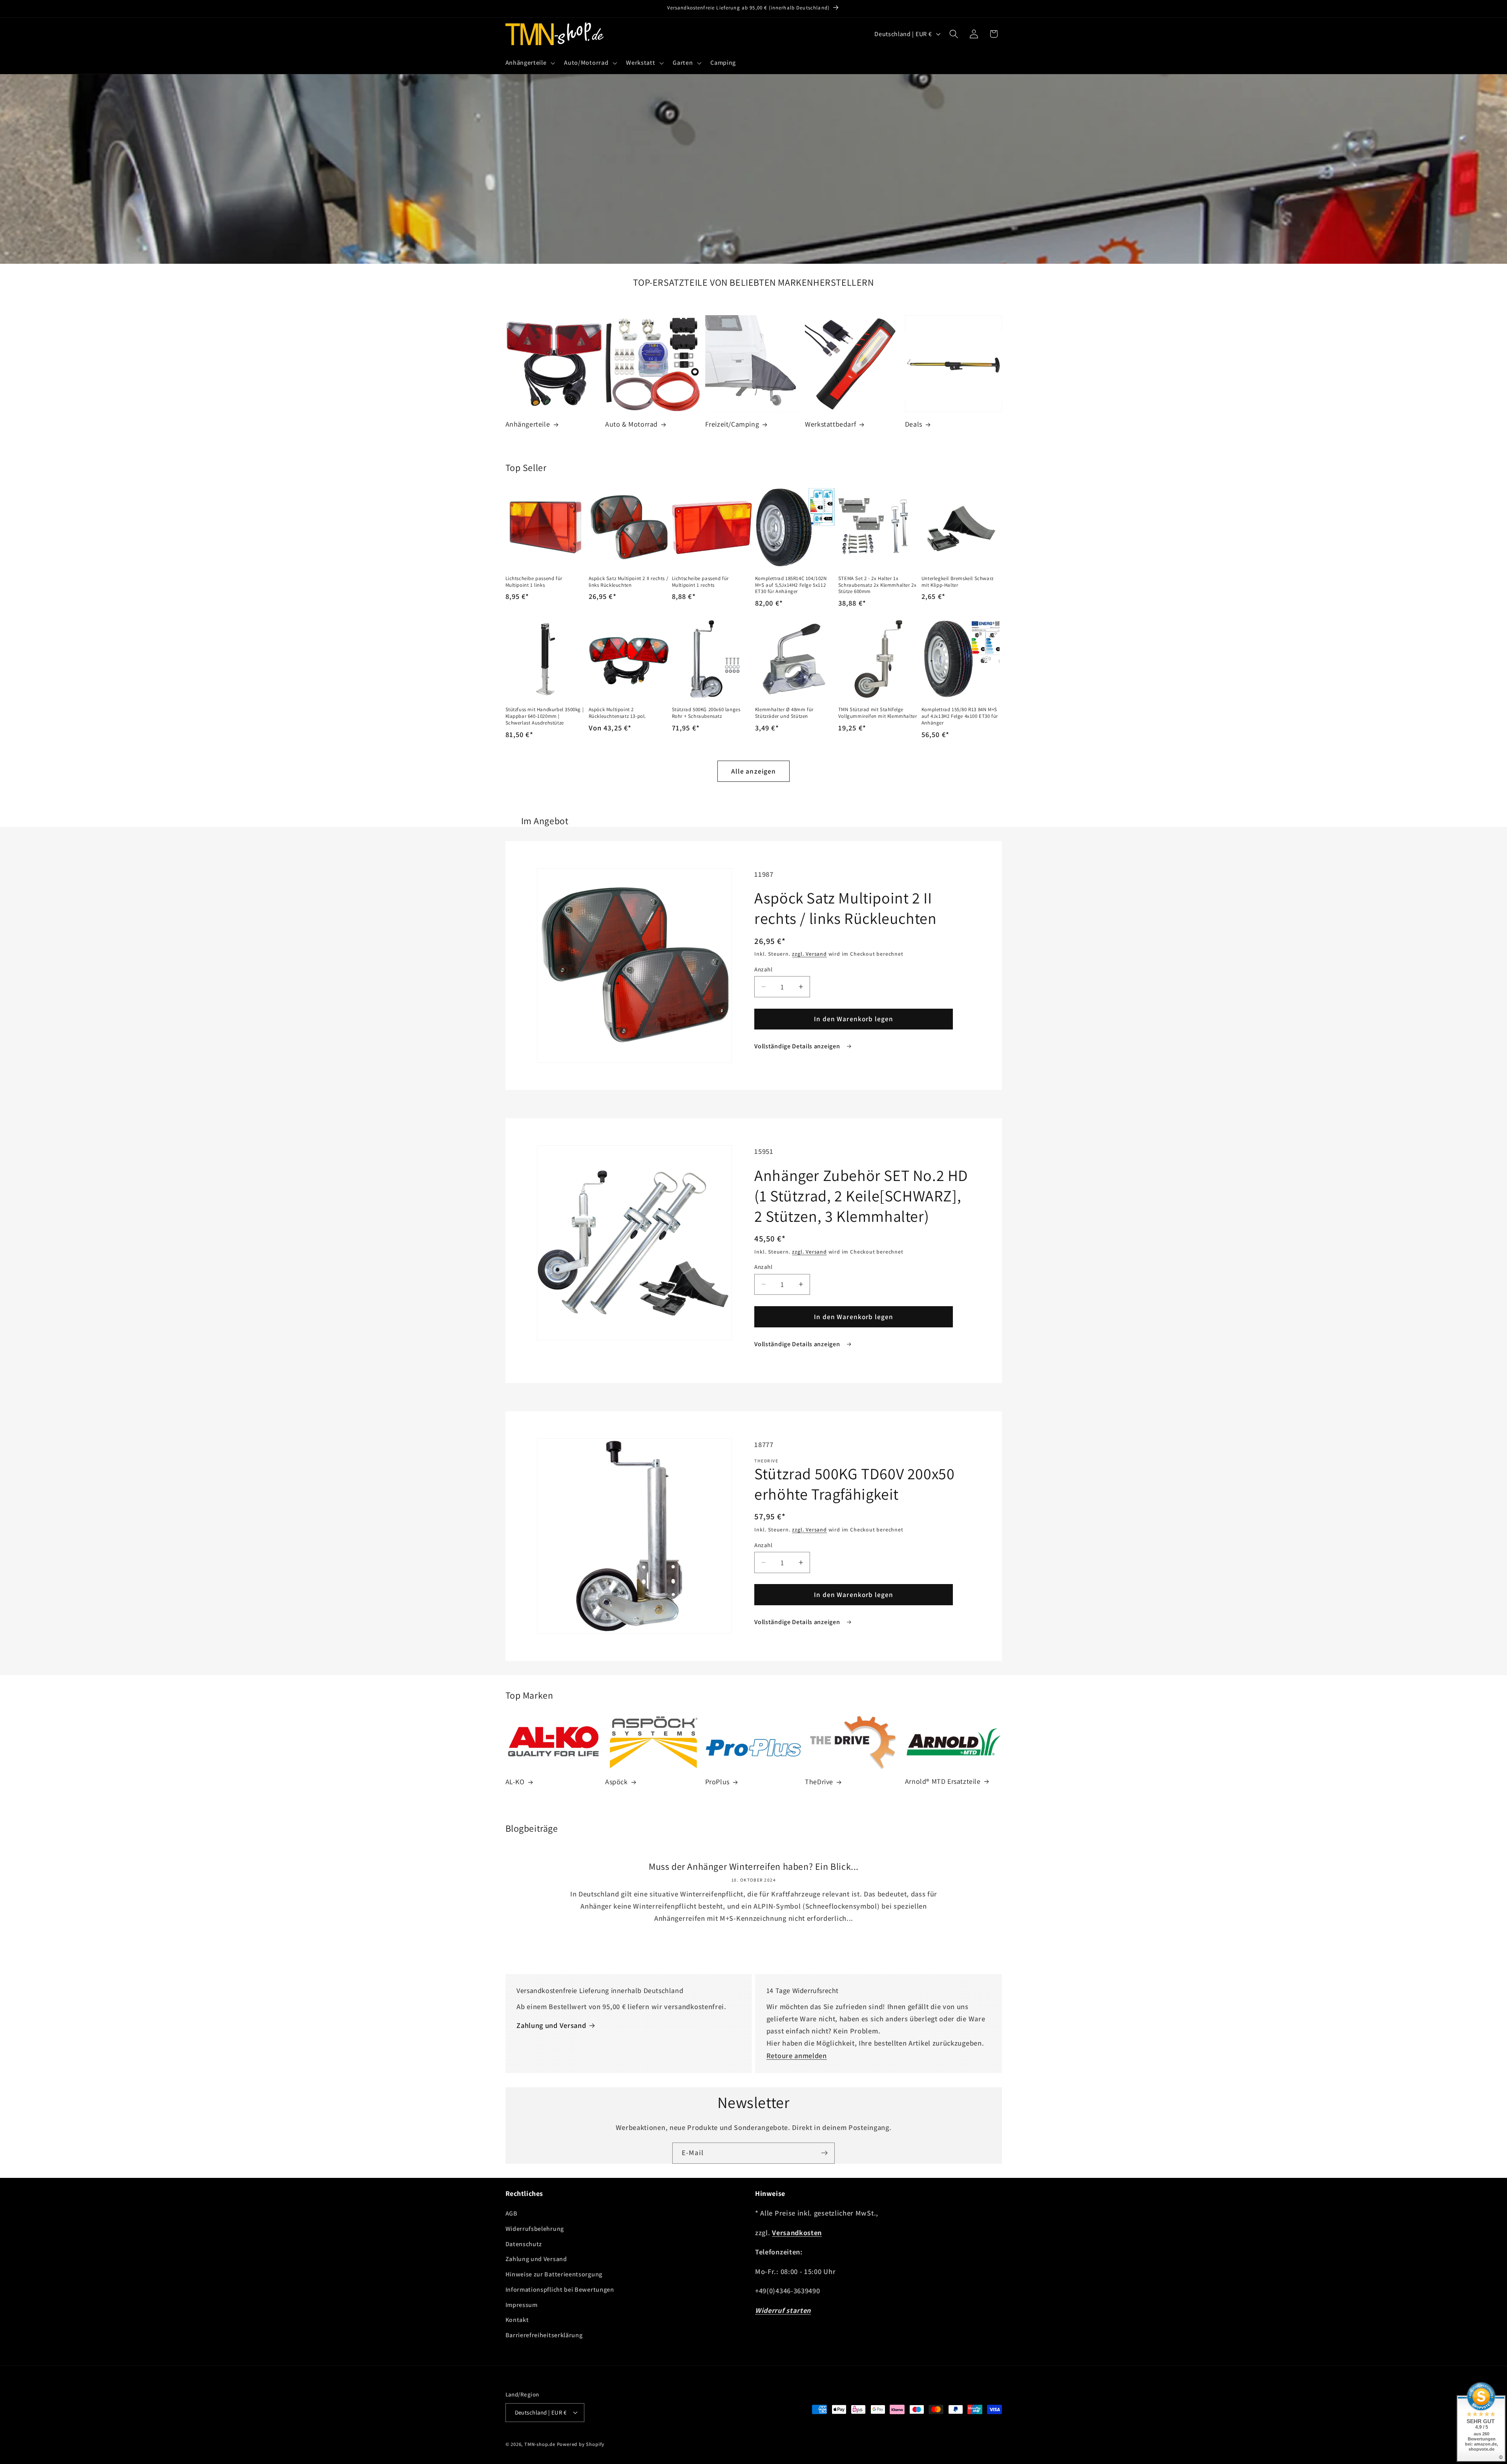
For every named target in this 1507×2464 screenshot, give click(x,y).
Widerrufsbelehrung (535, 2229)
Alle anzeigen (754, 771)
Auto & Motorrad (631, 424)
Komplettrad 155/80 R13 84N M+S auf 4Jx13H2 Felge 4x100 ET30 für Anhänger (960, 716)
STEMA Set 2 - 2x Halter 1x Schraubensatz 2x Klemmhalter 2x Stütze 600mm (878, 585)
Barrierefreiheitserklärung (544, 2335)
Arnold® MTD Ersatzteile (943, 1781)
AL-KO (515, 1782)
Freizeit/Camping (732, 424)
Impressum (522, 2305)
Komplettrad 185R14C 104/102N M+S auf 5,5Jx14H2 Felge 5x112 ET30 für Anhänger (791, 585)
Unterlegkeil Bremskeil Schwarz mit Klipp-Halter (958, 582)
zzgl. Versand (809, 954)
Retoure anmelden (797, 2055)
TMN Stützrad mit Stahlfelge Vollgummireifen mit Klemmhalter (878, 713)
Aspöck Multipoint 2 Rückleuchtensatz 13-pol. (617, 713)
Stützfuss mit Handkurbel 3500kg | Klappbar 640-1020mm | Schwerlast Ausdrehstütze (545, 716)
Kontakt (517, 2320)
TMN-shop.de (540, 2444)
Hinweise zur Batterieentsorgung (554, 2274)
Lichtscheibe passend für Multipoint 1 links (534, 582)
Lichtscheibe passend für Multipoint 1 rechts (700, 582)
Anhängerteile (528, 424)
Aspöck (617, 1782)
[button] (529, 63)
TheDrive (819, 1782)
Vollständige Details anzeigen (798, 1046)
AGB (512, 2213)
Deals (914, 424)
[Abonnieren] (824, 2153)
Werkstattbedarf (830, 424)
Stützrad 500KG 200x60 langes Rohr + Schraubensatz (706, 713)
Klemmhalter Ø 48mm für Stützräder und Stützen (784, 713)
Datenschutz (524, 2244)
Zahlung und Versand (551, 2025)
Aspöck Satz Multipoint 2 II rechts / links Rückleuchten (629, 582)
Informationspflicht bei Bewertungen (560, 2290)
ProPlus (717, 1782)
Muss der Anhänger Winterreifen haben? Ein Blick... (754, 1866)
